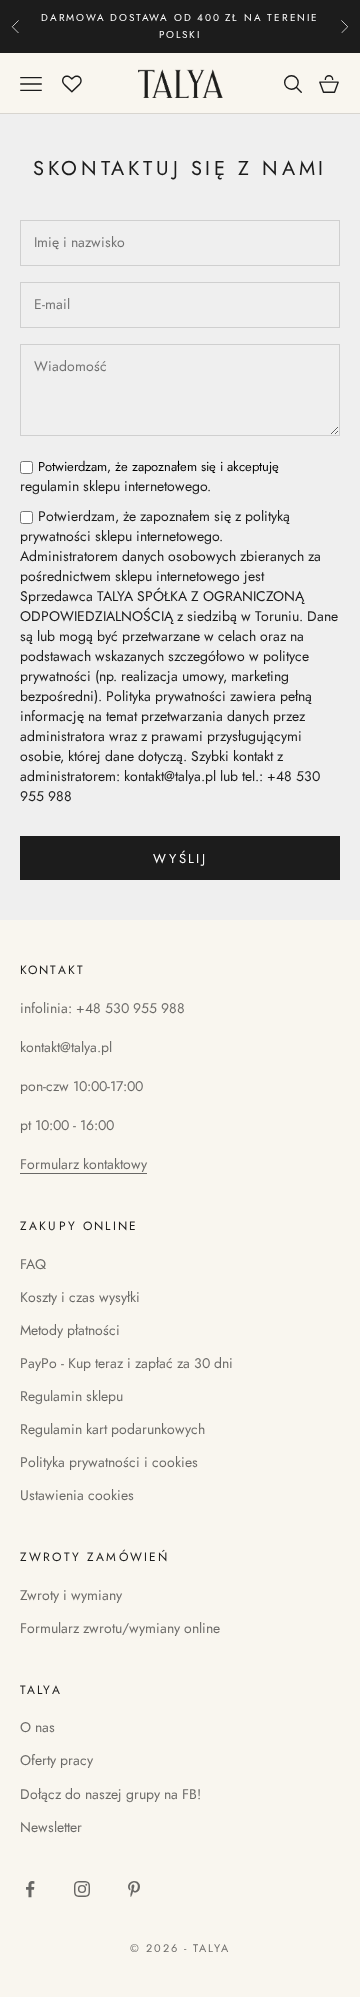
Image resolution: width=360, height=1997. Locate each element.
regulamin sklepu (70, 486)
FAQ (33, 1264)
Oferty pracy (56, 1760)
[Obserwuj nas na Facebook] (30, 1889)
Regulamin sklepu (71, 1396)
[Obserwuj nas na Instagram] (82, 1889)
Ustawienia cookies (77, 1495)
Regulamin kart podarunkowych (112, 1429)
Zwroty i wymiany (71, 1595)
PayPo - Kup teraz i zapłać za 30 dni (126, 1363)
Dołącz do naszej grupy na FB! (110, 1794)
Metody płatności (70, 1330)
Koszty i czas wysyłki (80, 1297)
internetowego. (149, 476)
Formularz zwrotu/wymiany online (120, 1628)
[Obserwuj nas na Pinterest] (134, 1889)
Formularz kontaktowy (83, 1164)
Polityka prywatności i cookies (109, 1462)
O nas (37, 1727)
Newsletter (51, 1827)
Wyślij (180, 858)
